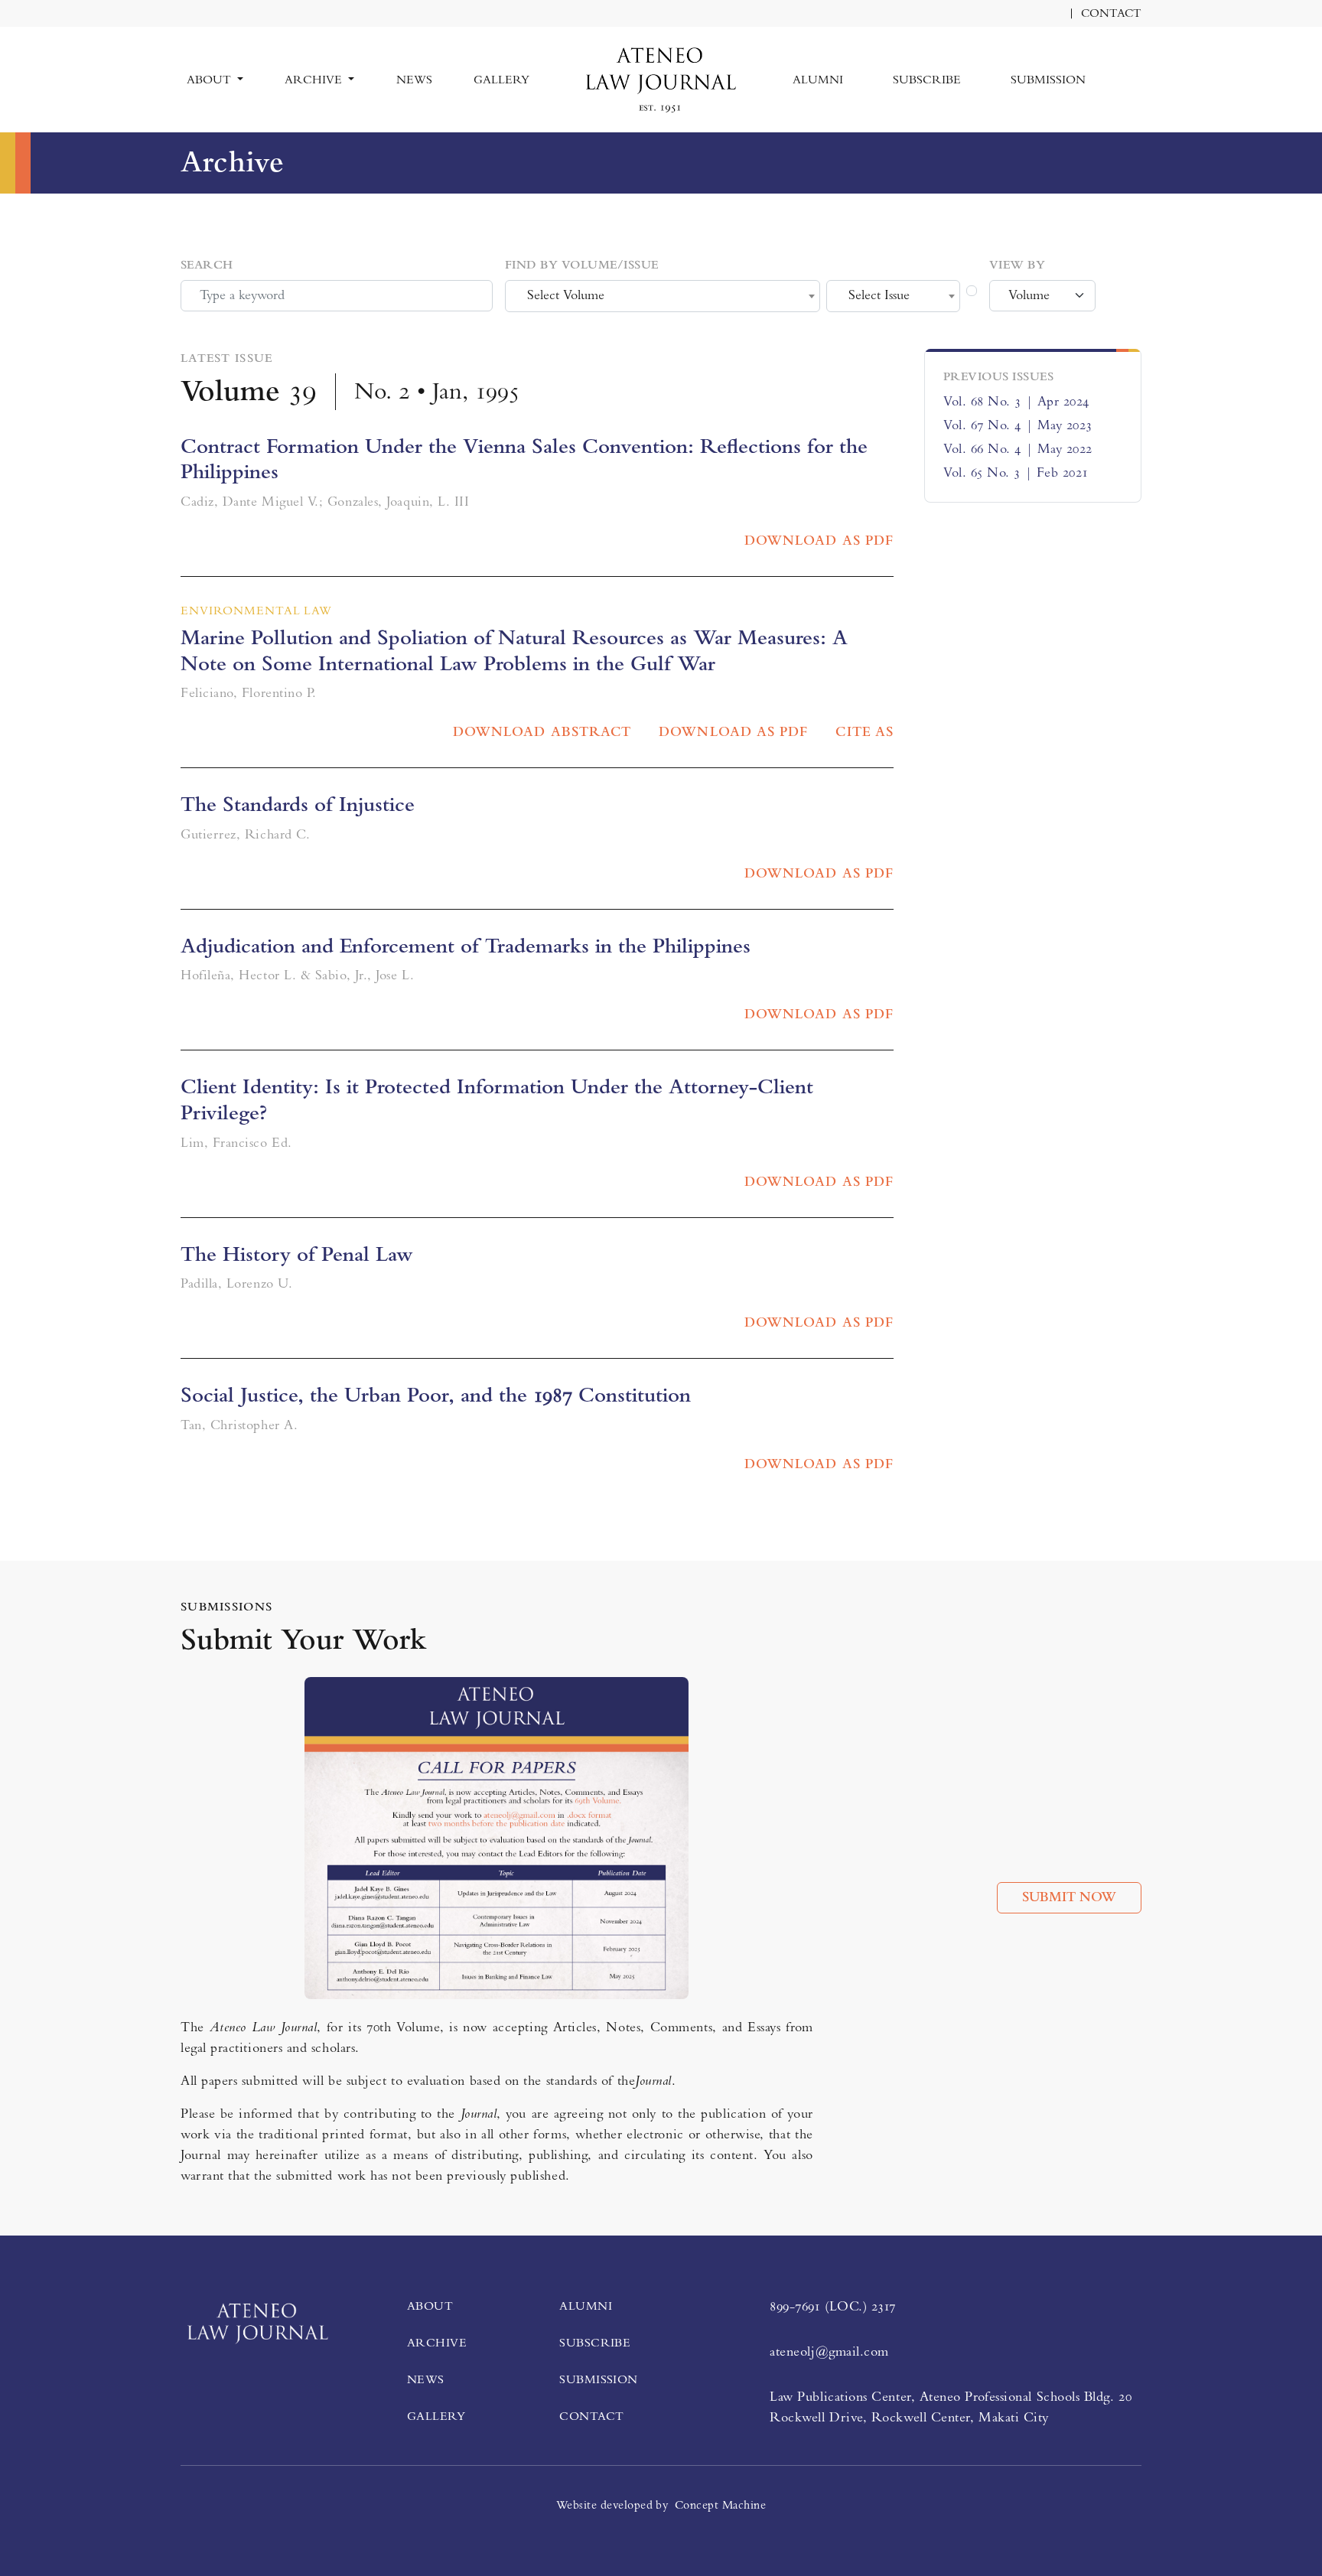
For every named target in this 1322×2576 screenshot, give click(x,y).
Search (207, 265)
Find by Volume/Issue (582, 265)
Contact (1111, 13)
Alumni (818, 80)
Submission (1048, 80)
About (430, 2306)
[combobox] (663, 296)
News (414, 80)
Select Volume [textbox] (566, 295)
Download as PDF (819, 541)
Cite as (865, 732)
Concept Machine (720, 2505)
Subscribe (927, 80)
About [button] (210, 80)
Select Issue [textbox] (879, 295)
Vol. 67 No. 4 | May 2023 (1018, 425)
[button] (1135, 70)
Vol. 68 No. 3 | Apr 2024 (1016, 402)
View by (1017, 265)
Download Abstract (542, 732)
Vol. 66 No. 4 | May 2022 (1018, 449)
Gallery (501, 80)
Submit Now (1069, 1897)
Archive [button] (315, 80)
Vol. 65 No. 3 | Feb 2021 (1016, 473)
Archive (437, 2343)
